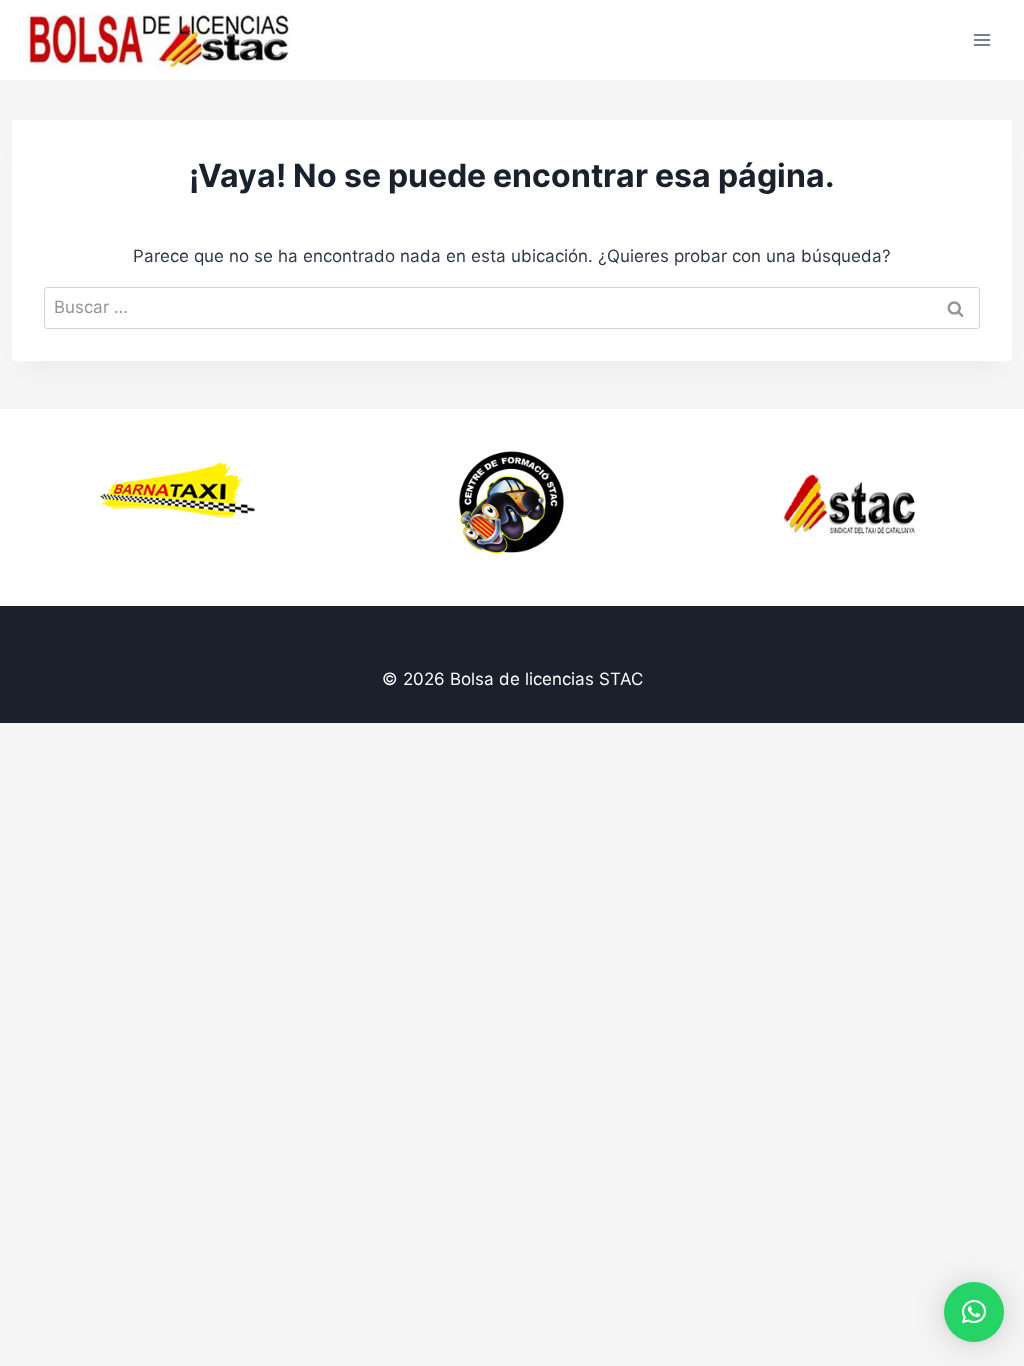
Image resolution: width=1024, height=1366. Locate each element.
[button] (974, 1312)
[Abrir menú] (981, 39)
